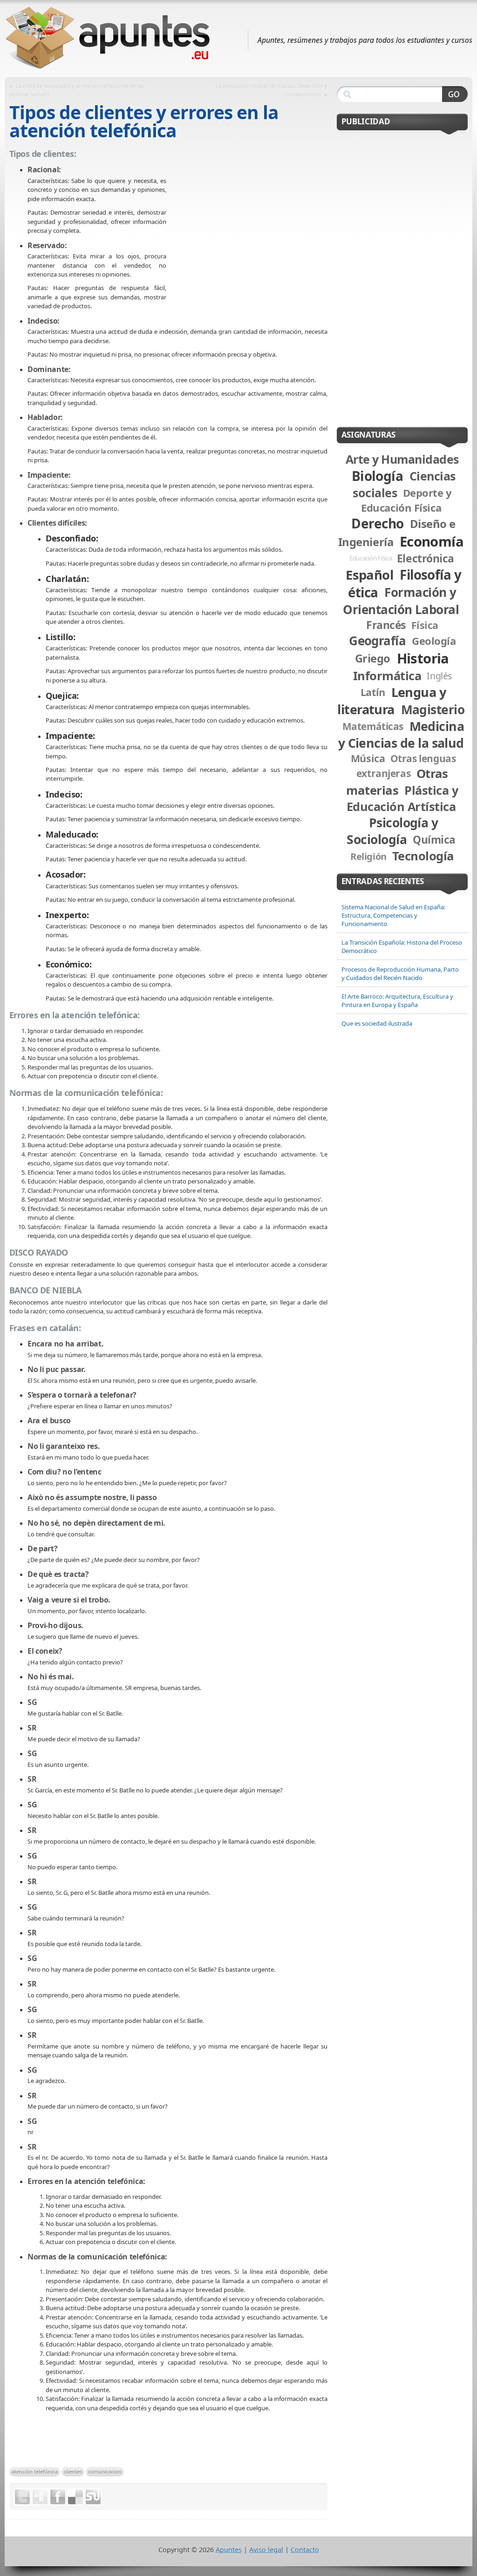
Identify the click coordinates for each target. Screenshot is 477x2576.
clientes (73, 2471)
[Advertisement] (247, 244)
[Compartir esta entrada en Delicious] (75, 2497)
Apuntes (229, 2550)
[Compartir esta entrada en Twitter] (22, 2497)
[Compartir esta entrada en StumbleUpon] (93, 2497)
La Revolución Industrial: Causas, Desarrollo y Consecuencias (272, 90)
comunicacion (105, 2471)
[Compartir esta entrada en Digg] (40, 2497)
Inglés (439, 676)
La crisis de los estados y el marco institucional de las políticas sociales (77, 90)
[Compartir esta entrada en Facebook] (58, 2497)
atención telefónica (35, 2471)
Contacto (305, 2550)
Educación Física (371, 558)
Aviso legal (266, 2550)
